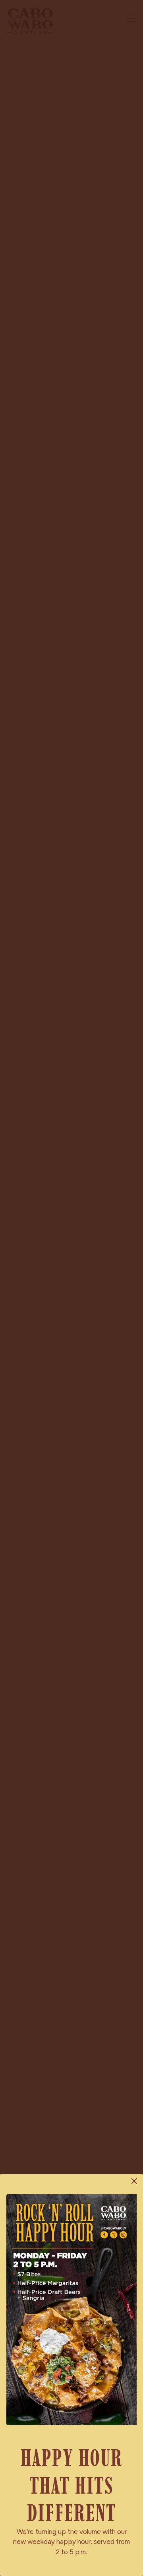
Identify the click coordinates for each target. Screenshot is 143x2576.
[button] (134, 2181)
